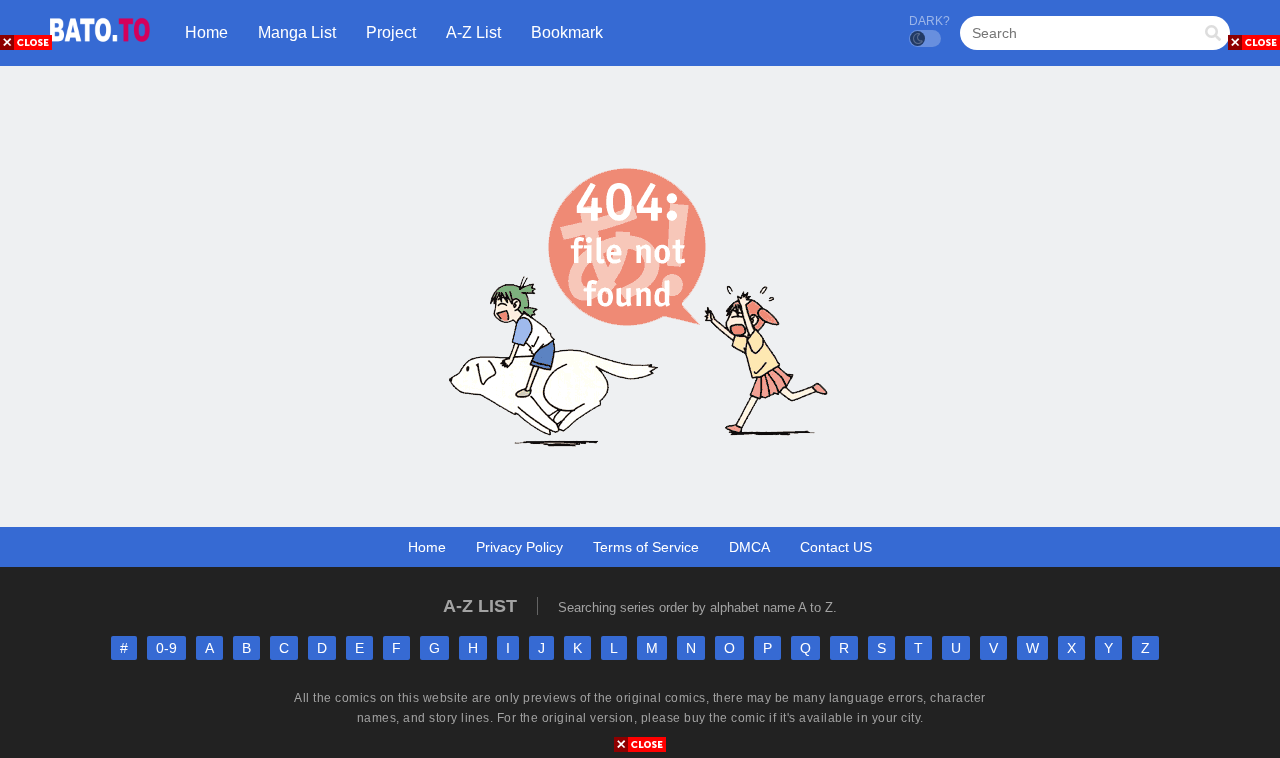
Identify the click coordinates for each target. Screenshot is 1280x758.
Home (427, 547)
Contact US (836, 547)
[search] (1213, 34)
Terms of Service (646, 547)
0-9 (166, 648)
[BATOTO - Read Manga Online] (100, 50)
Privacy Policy (519, 547)
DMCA (749, 547)
